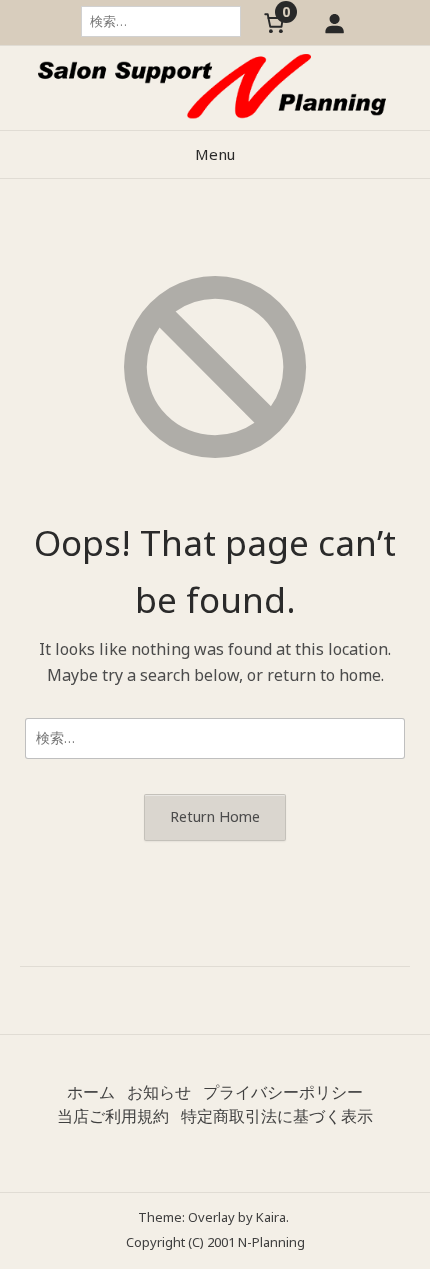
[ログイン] (334, 22)
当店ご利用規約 (113, 1116)
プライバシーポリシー (283, 1092)
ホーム (91, 1092)
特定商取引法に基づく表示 (277, 1116)
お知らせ (159, 1092)
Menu (215, 154)
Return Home (215, 816)
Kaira (271, 1217)
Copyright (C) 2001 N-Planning (215, 1242)
